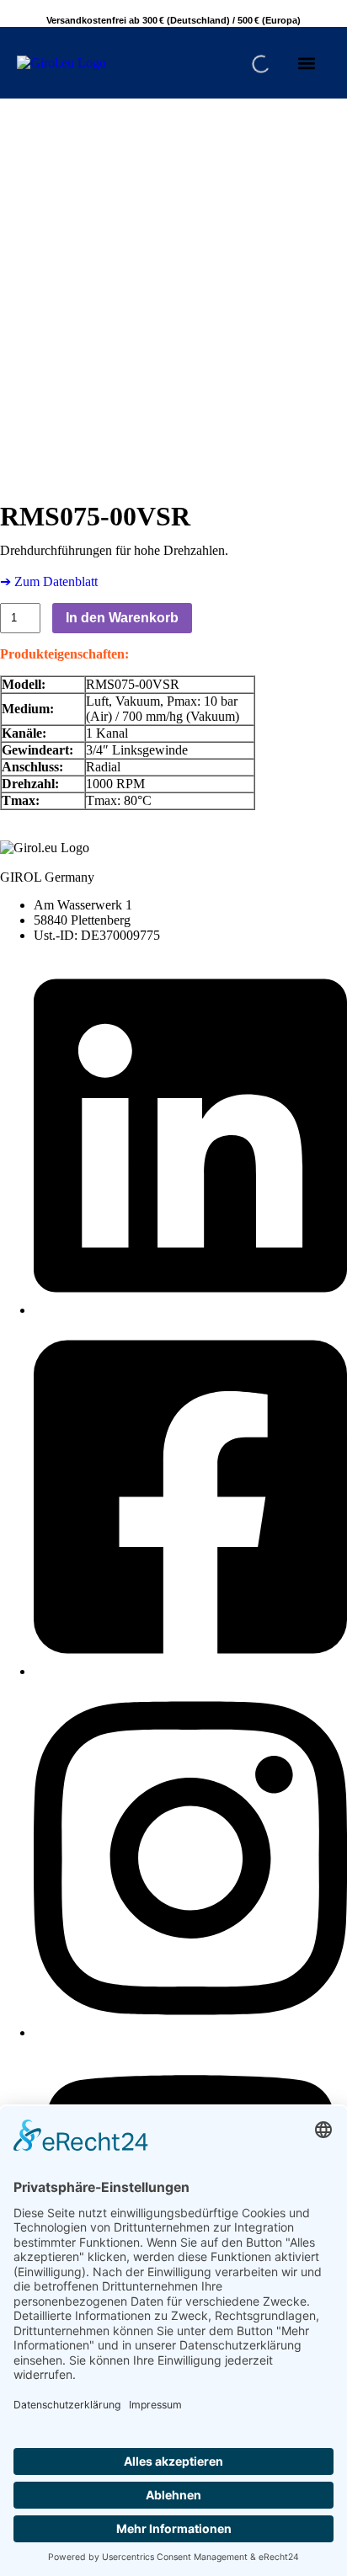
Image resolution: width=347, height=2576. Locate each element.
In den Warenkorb (122, 618)
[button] (307, 63)
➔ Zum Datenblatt (49, 581)
